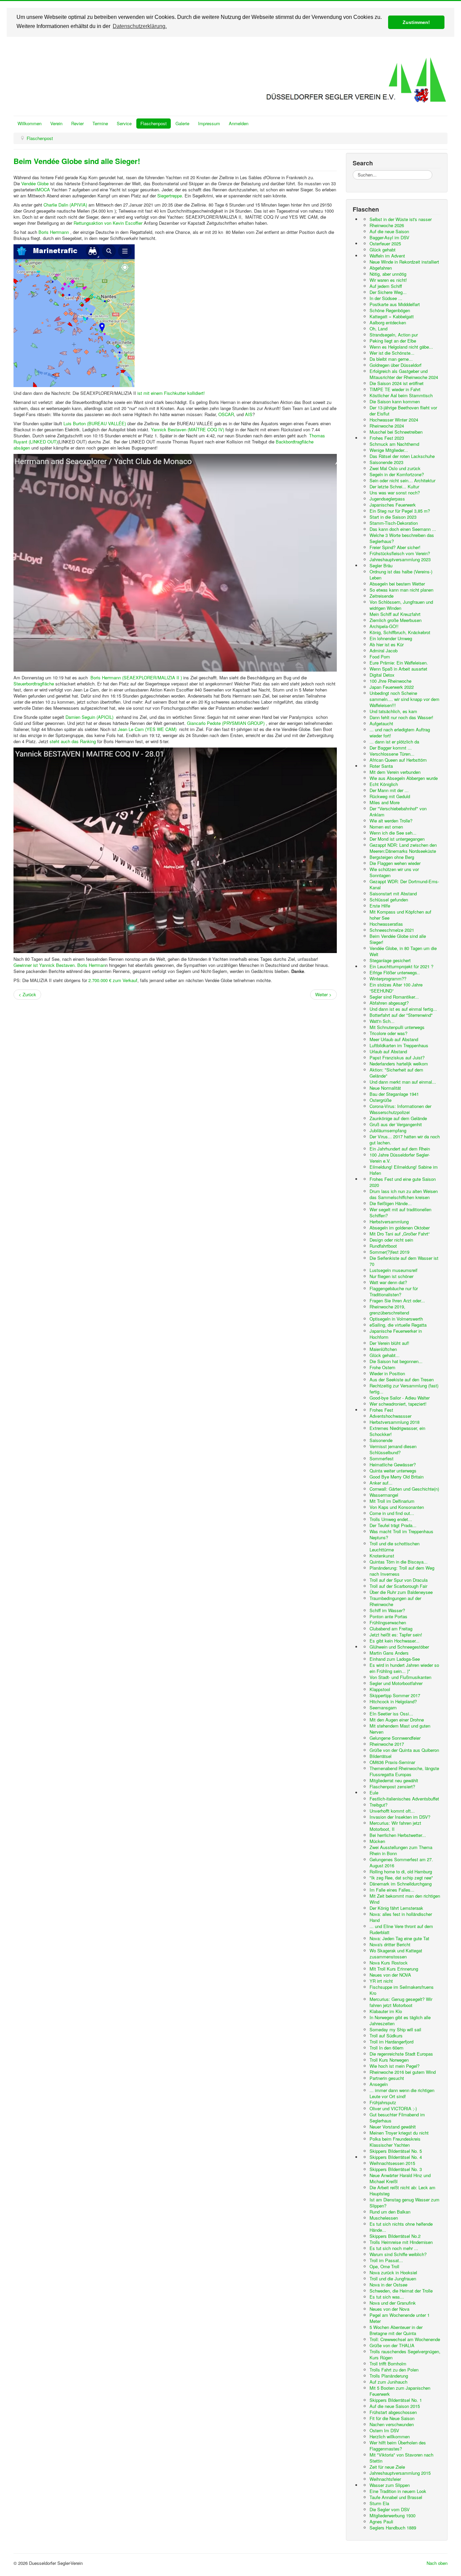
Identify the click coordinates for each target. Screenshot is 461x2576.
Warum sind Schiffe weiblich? (398, 2254)
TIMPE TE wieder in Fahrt (395, 389)
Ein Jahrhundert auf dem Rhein (400, 1149)
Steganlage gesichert (390, 960)
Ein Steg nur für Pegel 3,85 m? (400, 511)
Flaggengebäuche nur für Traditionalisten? (394, 1291)
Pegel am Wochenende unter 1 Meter (400, 2318)
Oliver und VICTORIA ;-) (393, 2108)
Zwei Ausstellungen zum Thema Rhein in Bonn (401, 1850)
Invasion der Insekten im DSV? (400, 1817)
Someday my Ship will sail (395, 2029)
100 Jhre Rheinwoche (390, 681)
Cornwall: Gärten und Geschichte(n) (404, 1489)
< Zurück (27, 994)
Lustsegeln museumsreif (394, 1270)
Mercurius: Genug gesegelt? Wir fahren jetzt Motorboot (401, 2002)
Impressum (209, 123)
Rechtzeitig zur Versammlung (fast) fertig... (404, 1389)
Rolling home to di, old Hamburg (401, 1872)
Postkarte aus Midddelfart (395, 304)
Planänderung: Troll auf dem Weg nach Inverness (402, 1571)
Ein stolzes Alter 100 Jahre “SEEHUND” (396, 988)
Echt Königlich (384, 784)
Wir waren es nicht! (388, 280)
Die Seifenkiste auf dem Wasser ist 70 (404, 1261)
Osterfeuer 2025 (385, 243)
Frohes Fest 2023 (387, 438)
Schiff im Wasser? (387, 1610)
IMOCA (43, 189)
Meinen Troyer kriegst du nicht (399, 2133)
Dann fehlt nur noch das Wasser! (401, 717)
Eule (374, 1793)
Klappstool (380, 1689)
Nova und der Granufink (393, 2303)
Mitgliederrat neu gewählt (394, 1780)
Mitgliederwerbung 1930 (392, 2515)
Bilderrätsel (381, 1756)
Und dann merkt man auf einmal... (403, 1082)
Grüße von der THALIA (392, 2345)
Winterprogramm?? (388, 979)
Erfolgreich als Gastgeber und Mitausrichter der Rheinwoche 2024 (404, 374)
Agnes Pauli (381, 2521)
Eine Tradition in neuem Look (398, 2491)
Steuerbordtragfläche (34, 684)
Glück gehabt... (385, 1355)
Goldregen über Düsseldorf (396, 365)
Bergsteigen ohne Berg (392, 857)
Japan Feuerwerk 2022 (392, 687)
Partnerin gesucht (387, 2078)
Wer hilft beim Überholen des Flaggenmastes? (398, 2446)
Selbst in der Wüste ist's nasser (401, 219)
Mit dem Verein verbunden (395, 772)
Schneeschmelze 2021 (392, 930)
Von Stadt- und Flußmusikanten (400, 1677)
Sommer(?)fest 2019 (389, 1252)
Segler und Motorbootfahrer (396, 1683)
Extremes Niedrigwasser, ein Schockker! (397, 1431)
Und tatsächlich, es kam (393, 711)
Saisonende (381, 1440)
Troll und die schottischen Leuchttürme (395, 1547)
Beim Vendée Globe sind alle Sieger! (77, 161)
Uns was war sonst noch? (395, 493)
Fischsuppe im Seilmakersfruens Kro (402, 1990)
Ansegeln (379, 2084)
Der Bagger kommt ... (391, 748)
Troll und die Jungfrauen (393, 2279)
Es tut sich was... (387, 2297)
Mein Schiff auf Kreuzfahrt (395, 614)
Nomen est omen (386, 827)
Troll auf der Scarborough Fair (398, 1586)
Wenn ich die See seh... (393, 833)
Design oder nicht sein (391, 1240)
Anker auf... (381, 1483)
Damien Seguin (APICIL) (89, 717)
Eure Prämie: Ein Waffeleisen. (399, 663)
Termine (100, 123)
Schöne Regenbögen (390, 310)
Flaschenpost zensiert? (392, 1786)
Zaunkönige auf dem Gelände (398, 1118)
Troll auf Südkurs (386, 2036)
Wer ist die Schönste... (392, 353)
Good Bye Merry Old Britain (397, 1477)
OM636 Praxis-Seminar (392, 1762)
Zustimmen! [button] (416, 22)
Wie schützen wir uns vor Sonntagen (394, 872)
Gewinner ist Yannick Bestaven (44, 965)
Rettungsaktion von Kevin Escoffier (108, 223)
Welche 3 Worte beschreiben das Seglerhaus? (402, 538)
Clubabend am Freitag (391, 1629)
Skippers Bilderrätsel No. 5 (396, 2151)
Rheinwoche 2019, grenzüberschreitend (389, 1310)
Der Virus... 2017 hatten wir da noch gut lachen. (405, 1140)
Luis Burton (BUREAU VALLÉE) (95, 423)
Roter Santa (381, 766)
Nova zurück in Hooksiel (393, 2272)
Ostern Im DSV (384, 2430)
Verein (56, 123)
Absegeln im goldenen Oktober (400, 1228)
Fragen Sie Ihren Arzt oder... (397, 1300)
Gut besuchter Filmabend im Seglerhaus (397, 2118)
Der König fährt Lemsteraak (396, 1908)
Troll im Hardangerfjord (391, 2042)
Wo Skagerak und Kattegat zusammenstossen (396, 1954)
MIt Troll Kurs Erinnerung (394, 1969)
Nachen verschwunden (392, 2424)
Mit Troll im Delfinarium (392, 1501)
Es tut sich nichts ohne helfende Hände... (401, 2227)
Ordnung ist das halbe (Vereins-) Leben (401, 575)
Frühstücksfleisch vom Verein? (400, 553)
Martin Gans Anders (389, 1653)
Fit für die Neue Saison (392, 2418)
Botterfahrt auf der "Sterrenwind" (401, 1015)
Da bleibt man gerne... (391, 359)
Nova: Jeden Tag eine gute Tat (399, 1938)
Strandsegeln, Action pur (394, 335)
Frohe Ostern (382, 1367)
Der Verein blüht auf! (389, 1343)
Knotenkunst (382, 1556)
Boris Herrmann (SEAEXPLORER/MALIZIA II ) (136, 677)
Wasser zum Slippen (390, 2485)
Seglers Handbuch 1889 (393, 2528)
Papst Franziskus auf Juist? (397, 1057)
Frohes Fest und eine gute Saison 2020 (403, 1182)
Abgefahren (381, 268)
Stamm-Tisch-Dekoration (394, 523)
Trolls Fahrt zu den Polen (394, 2370)
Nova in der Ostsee (388, 2285)
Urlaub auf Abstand (388, 1051)
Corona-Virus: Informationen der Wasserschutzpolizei (400, 1109)
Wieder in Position (387, 1373)
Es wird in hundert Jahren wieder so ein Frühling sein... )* (404, 1668)
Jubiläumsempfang (388, 1130)
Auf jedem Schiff (386, 286)
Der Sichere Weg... (388, 292)
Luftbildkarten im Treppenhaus (399, 1045)
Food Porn (380, 657)
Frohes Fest (381, 1410)
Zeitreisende (382, 596)
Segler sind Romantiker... (394, 997)
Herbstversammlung (389, 1222)
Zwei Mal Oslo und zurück (395, 468)
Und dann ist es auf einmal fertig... (403, 1009)
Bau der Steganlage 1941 (394, 1094)
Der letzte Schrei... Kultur (394, 486)
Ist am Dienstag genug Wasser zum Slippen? (404, 2203)
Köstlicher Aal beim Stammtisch (401, 395)
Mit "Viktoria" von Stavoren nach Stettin (401, 2458)
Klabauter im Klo (386, 2011)
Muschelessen (384, 2218)
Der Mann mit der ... (389, 790)
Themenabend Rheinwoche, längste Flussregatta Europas (404, 1771)
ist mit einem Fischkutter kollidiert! (170, 393)
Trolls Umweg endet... (391, 1519)
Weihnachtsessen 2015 (392, 2163)
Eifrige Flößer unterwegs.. (395, 972)
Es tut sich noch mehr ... (394, 2248)
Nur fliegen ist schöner (391, 1276)
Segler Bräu (381, 565)
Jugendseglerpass (387, 499)
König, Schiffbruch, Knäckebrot (400, 632)
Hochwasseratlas (386, 924)
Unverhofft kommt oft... (392, 1811)
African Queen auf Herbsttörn (398, 760)
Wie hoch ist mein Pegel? (395, 2066)
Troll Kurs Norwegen (389, 2060)
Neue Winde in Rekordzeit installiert (404, 262)
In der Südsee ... (386, 298)
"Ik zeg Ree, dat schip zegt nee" (401, 1878)
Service (124, 123)
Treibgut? (378, 1805)
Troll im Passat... (386, 2260)
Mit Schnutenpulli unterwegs (397, 1027)
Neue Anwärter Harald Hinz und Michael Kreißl (400, 2178)
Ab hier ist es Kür (387, 644)
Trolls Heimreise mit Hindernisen (401, 2242)
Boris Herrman (91, 965)
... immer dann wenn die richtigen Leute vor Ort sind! (402, 2093)
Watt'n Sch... (382, 1021)
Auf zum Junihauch (388, 2382)
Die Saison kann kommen (395, 401)
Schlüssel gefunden (389, 900)
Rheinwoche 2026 (387, 225)
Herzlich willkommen (390, 2436)
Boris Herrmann (54, 232)
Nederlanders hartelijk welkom (399, 1064)
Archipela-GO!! (384, 626)
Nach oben (437, 2563)
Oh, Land (378, 329)
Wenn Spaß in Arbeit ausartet (398, 669)
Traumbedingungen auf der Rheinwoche (395, 1601)
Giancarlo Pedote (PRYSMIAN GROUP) (226, 723)
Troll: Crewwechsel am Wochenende (405, 2339)
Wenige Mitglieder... (389, 450)
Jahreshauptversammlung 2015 (400, 2473)
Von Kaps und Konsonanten (397, 1507)
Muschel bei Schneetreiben (396, 432)
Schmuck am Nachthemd (394, 444)
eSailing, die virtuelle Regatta (398, 1325)
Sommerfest (382, 1458)
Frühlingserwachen (388, 1622)
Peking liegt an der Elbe (393, 341)
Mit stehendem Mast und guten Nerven (400, 1729)
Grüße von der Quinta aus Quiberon (404, 1750)
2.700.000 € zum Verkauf (113, 980)
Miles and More (385, 802)
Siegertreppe (170, 196)
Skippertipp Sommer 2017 (395, 1695)
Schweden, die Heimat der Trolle (401, 2291)
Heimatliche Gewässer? (393, 1465)
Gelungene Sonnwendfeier (395, 1738)
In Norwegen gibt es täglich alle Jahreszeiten (400, 2020)
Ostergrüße (381, 1100)
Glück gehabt (383, 250)
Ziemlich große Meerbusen (396, 620)
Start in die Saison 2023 (393, 517)
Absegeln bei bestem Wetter (397, 584)
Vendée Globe (35, 183)
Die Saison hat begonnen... (396, 1361)
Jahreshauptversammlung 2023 (400, 559)
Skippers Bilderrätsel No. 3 (396, 2169)
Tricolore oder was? (388, 1033)
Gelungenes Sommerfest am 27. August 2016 (401, 1862)
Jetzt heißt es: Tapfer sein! (396, 1635)
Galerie (182, 123)
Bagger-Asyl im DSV (389, 237)
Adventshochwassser (390, 1416)
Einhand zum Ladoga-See (395, 1659)
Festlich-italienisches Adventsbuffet (404, 1799)
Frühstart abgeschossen (393, 2412)
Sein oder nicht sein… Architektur (402, 480)
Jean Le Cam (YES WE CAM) (147, 729)
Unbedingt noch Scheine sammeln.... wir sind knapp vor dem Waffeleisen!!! (404, 699)
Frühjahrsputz (383, 2102)
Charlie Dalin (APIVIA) (65, 205)
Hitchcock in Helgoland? (393, 1701)
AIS (249, 414)
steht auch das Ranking (73, 741)
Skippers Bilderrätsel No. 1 (396, 2400)
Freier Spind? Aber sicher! (395, 547)
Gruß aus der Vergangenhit (396, 1124)
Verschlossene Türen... (392, 754)
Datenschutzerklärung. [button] (140, 26)
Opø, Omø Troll (384, 2266)
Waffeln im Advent (387, 256)
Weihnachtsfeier (385, 2479)
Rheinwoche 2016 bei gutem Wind (403, 2072)
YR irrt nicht (381, 1981)
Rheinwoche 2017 (387, 1744)
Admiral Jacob (384, 650)
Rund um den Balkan (390, 2212)
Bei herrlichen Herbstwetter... (398, 1835)
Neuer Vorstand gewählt (393, 2127)
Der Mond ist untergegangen (397, 839)
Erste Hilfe (380, 906)
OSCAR (226, 414)
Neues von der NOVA (390, 1975)
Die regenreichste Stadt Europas (401, 2054)
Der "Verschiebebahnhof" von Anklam (398, 811)
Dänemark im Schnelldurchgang (401, 1884)
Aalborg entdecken (388, 322)
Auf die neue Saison (389, 231)
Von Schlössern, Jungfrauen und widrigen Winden (401, 605)
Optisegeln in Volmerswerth (396, 1319)
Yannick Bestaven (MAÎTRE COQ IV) (187, 429)
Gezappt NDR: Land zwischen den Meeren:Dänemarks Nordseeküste (403, 848)
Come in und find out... (392, 1513)
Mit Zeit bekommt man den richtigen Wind (405, 1899)
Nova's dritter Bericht (390, 1944)
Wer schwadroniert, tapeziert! (398, 1404)
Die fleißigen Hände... (391, 1203)
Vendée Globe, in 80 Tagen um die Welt (403, 951)
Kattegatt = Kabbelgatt (392, 316)
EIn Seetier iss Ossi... (391, 1714)
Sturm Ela (379, 2503)
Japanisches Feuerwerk (393, 505)
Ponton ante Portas (388, 1616)
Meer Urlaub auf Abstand (394, 1039)
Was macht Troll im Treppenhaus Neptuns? (401, 1534)
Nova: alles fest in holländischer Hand (401, 1917)
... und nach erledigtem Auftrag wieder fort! (400, 733)
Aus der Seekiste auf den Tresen (402, 1379)
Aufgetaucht (381, 723)
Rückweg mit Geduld (390, 796)
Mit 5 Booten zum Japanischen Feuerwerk (400, 2391)
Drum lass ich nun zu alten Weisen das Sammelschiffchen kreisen (404, 1194)
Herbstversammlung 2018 (395, 1422)
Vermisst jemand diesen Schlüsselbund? (393, 1449)
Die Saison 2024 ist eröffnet (397, 383)
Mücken (377, 1841)
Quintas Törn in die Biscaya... (399, 1562)
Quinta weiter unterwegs (393, 1471)
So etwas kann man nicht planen (401, 590)
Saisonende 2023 (386, 462)
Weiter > (323, 994)
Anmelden (239, 123)
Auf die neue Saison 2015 (395, 2406)
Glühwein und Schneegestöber (399, 1647)
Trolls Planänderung (389, 2376)
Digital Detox (382, 675)
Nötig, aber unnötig (388, 274)
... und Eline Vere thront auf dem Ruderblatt (401, 1929)
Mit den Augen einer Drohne (397, 1720)
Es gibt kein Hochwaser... (395, 1641)
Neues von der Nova (389, 2309)
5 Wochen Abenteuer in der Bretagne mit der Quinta (396, 2330)
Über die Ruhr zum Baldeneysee (401, 1592)
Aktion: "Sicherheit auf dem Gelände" (396, 1073)
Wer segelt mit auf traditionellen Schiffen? (400, 1212)
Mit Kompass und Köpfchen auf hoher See (400, 915)
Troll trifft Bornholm (388, 2364)
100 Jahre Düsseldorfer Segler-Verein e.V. (400, 1158)
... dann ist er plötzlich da (394, 742)
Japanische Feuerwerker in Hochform (396, 1334)
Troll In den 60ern (386, 2048)
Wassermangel (384, 1495)
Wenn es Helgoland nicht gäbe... (401, 347)
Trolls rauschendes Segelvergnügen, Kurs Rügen (405, 2354)
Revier (77, 123)
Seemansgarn (383, 1707)
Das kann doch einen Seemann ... (403, 529)
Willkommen (30, 123)
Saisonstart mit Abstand (393, 893)
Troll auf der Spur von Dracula (399, 1580)
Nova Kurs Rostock (389, 1963)
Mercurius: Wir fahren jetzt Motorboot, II (395, 1826)
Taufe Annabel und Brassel (396, 2497)
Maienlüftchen (383, 1349)
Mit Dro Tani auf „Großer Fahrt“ (400, 1234)
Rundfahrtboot (383, 1246)
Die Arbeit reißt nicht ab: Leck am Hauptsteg (402, 2190)
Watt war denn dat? (388, 1282)
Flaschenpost (154, 123)
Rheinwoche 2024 (387, 426)
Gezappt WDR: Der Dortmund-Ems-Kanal (404, 884)
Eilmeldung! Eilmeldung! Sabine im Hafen (404, 1170)
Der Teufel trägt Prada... (393, 1525)
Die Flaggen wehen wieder (395, 863)
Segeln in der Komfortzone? (397, 474)
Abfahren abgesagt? (389, 1003)
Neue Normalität (385, 1088)
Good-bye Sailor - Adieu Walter (400, 1398)
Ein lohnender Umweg (391, 638)
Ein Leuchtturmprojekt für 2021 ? (401, 966)
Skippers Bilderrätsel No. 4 (396, 2157)
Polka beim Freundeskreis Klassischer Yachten (395, 2142)
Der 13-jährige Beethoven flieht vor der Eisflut (403, 411)
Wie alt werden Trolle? (391, 821)
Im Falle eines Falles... (392, 1890)
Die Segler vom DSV (390, 2509)
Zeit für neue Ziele (387, 2467)
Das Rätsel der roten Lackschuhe (402, 456)
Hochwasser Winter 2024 (394, 420)
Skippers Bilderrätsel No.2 (395, 2236)
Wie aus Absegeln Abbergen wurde (404, 778)
